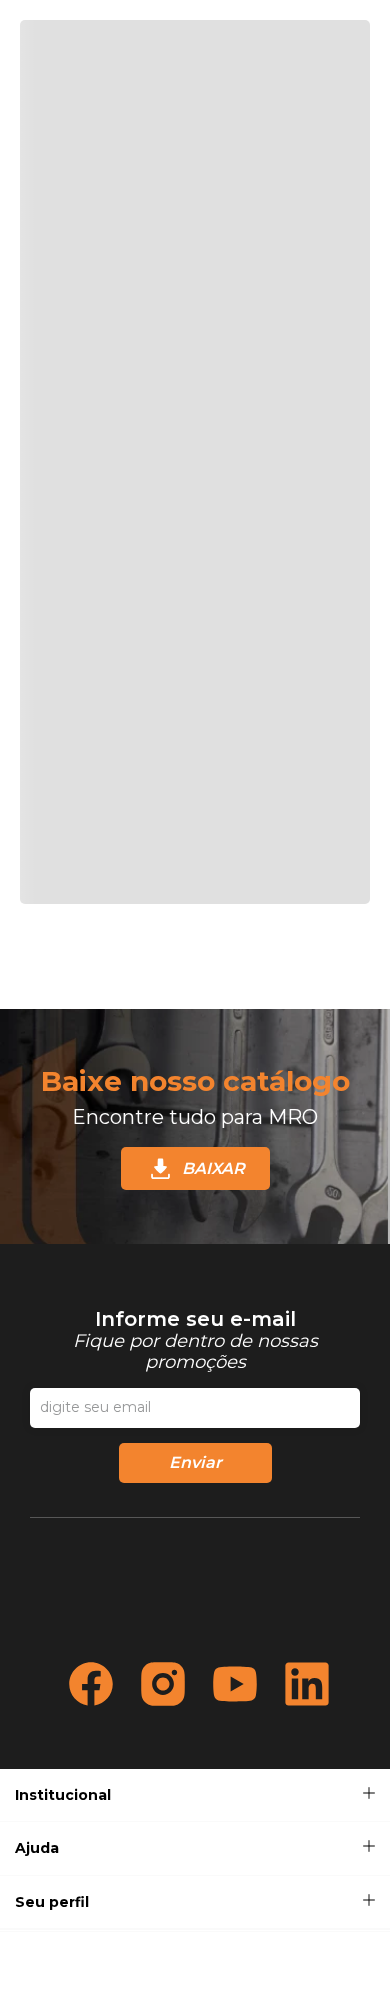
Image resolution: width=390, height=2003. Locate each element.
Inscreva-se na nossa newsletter (195, 1340)
